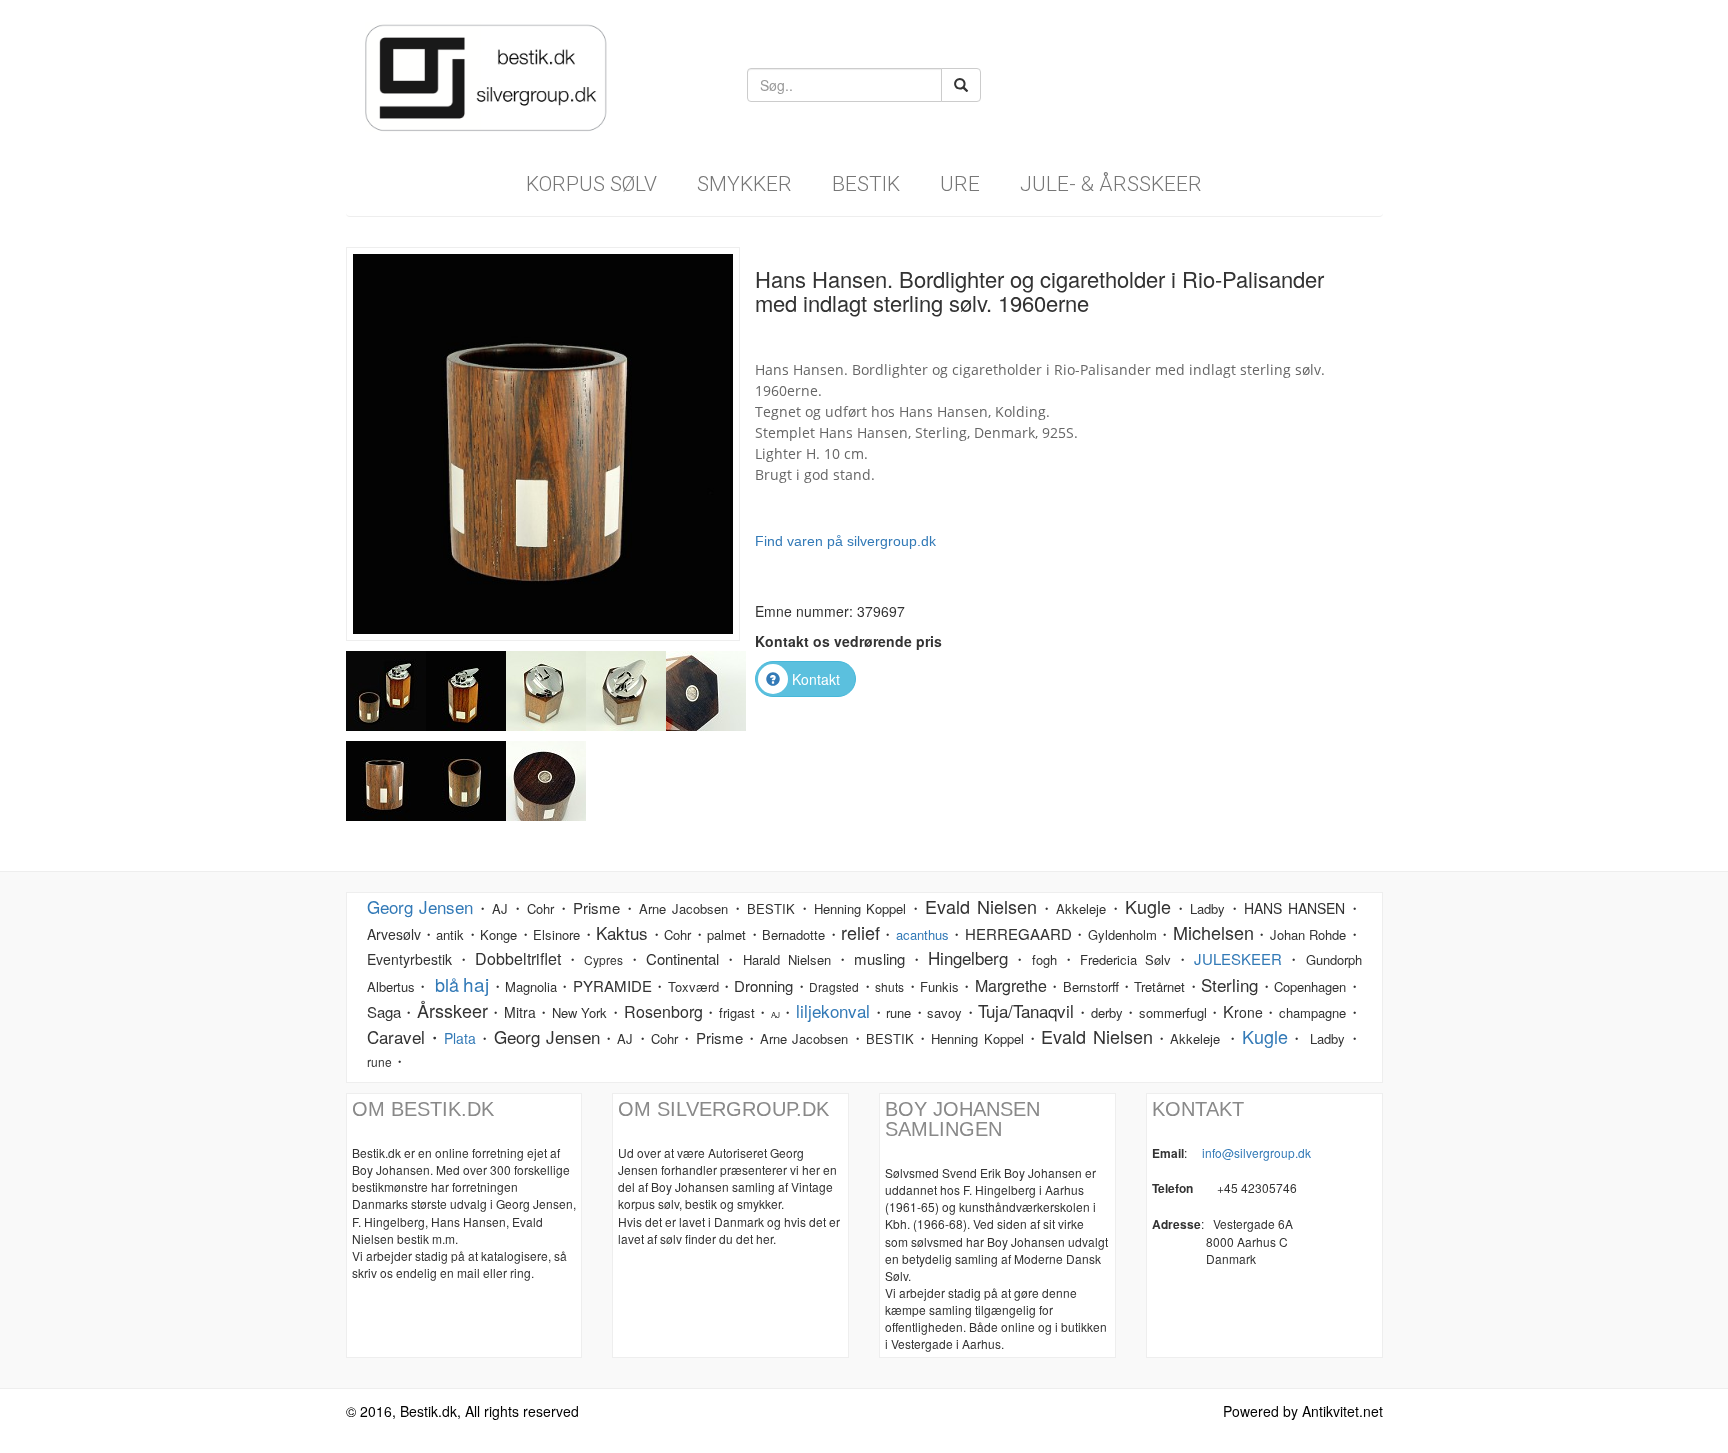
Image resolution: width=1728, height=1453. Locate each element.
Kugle (1265, 1036)
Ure (960, 184)
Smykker (744, 184)
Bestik (866, 184)
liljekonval (833, 1010)
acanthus (922, 934)
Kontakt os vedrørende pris (848, 641)
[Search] (961, 85)
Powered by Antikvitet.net (1303, 1411)
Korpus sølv (591, 184)
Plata (460, 1038)
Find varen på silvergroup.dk (845, 541)
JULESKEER (1238, 958)
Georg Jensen (420, 906)
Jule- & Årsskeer (1111, 184)
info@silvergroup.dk (1256, 1152)
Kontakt (816, 679)
